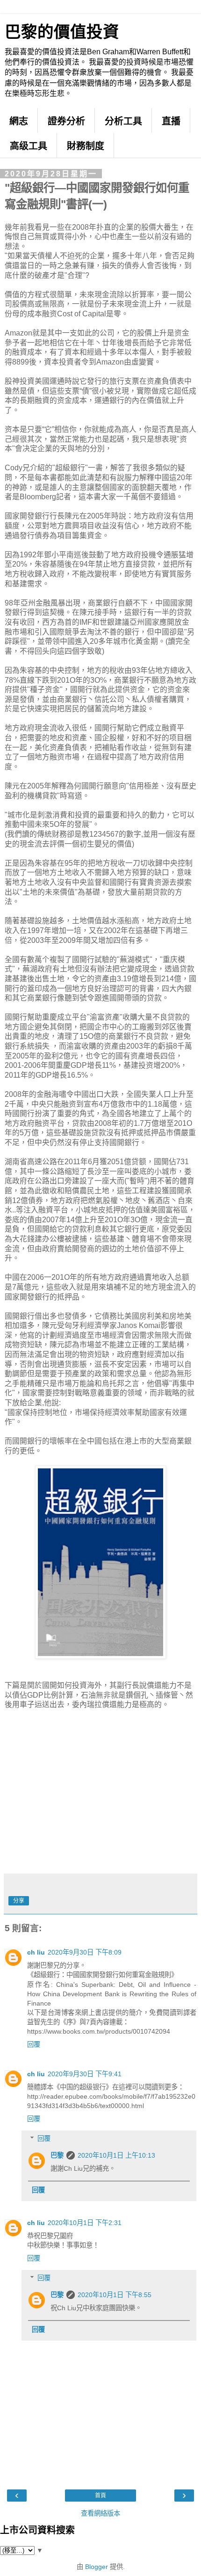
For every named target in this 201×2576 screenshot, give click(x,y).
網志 (19, 121)
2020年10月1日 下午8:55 (115, 2295)
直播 (171, 121)
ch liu (36, 1952)
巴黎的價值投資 (62, 32)
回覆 (34, 2044)
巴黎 (57, 2155)
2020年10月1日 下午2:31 (85, 2223)
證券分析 (66, 121)
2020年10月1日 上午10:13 (116, 2155)
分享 (19, 1901)
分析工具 (123, 121)
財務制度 (86, 146)
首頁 (100, 2496)
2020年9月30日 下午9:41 (85, 2074)
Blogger (97, 2567)
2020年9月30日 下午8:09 (85, 1952)
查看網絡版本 (100, 2513)
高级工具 (29, 146)
